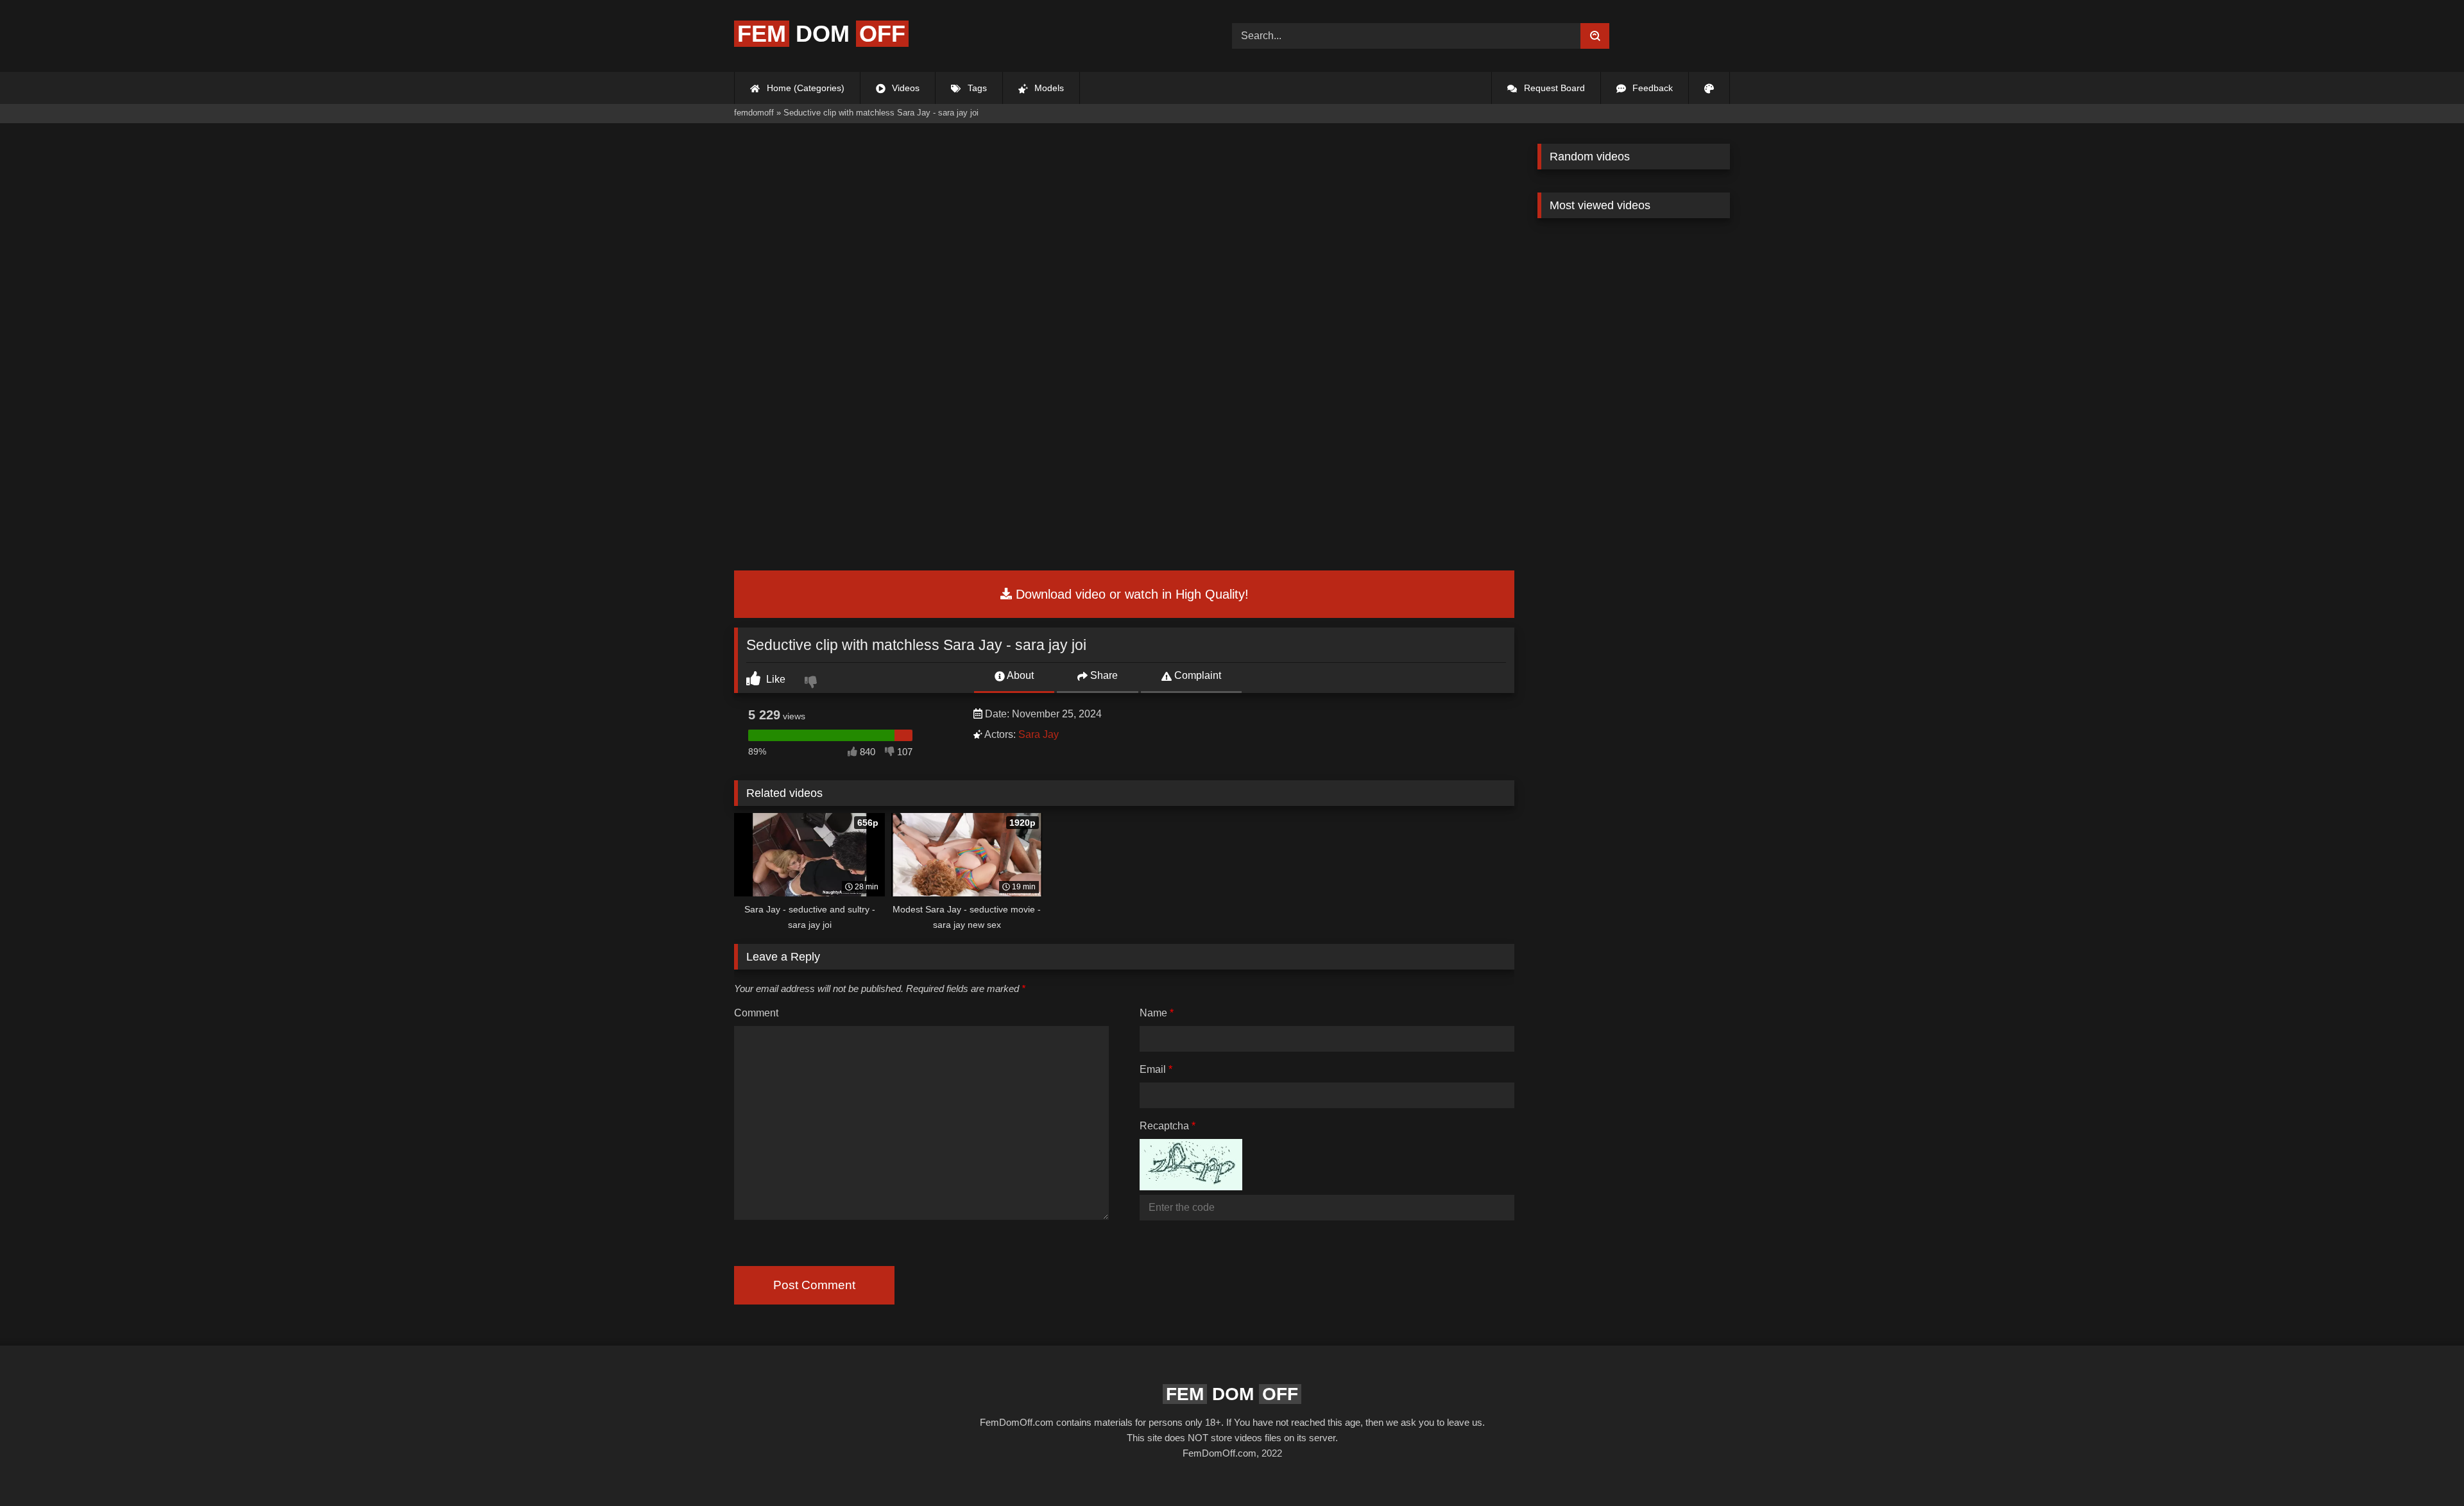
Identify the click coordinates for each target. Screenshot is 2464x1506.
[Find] (1595, 36)
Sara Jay (1039, 734)
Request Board (1553, 88)
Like (774, 679)
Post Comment (814, 1285)
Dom (821, 34)
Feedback (1651, 88)
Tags (976, 88)
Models (1048, 88)
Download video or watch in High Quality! (1130, 594)
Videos (904, 88)
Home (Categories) (804, 88)
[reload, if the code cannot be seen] (1191, 1187)
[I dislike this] (812, 683)
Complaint (1196, 675)
